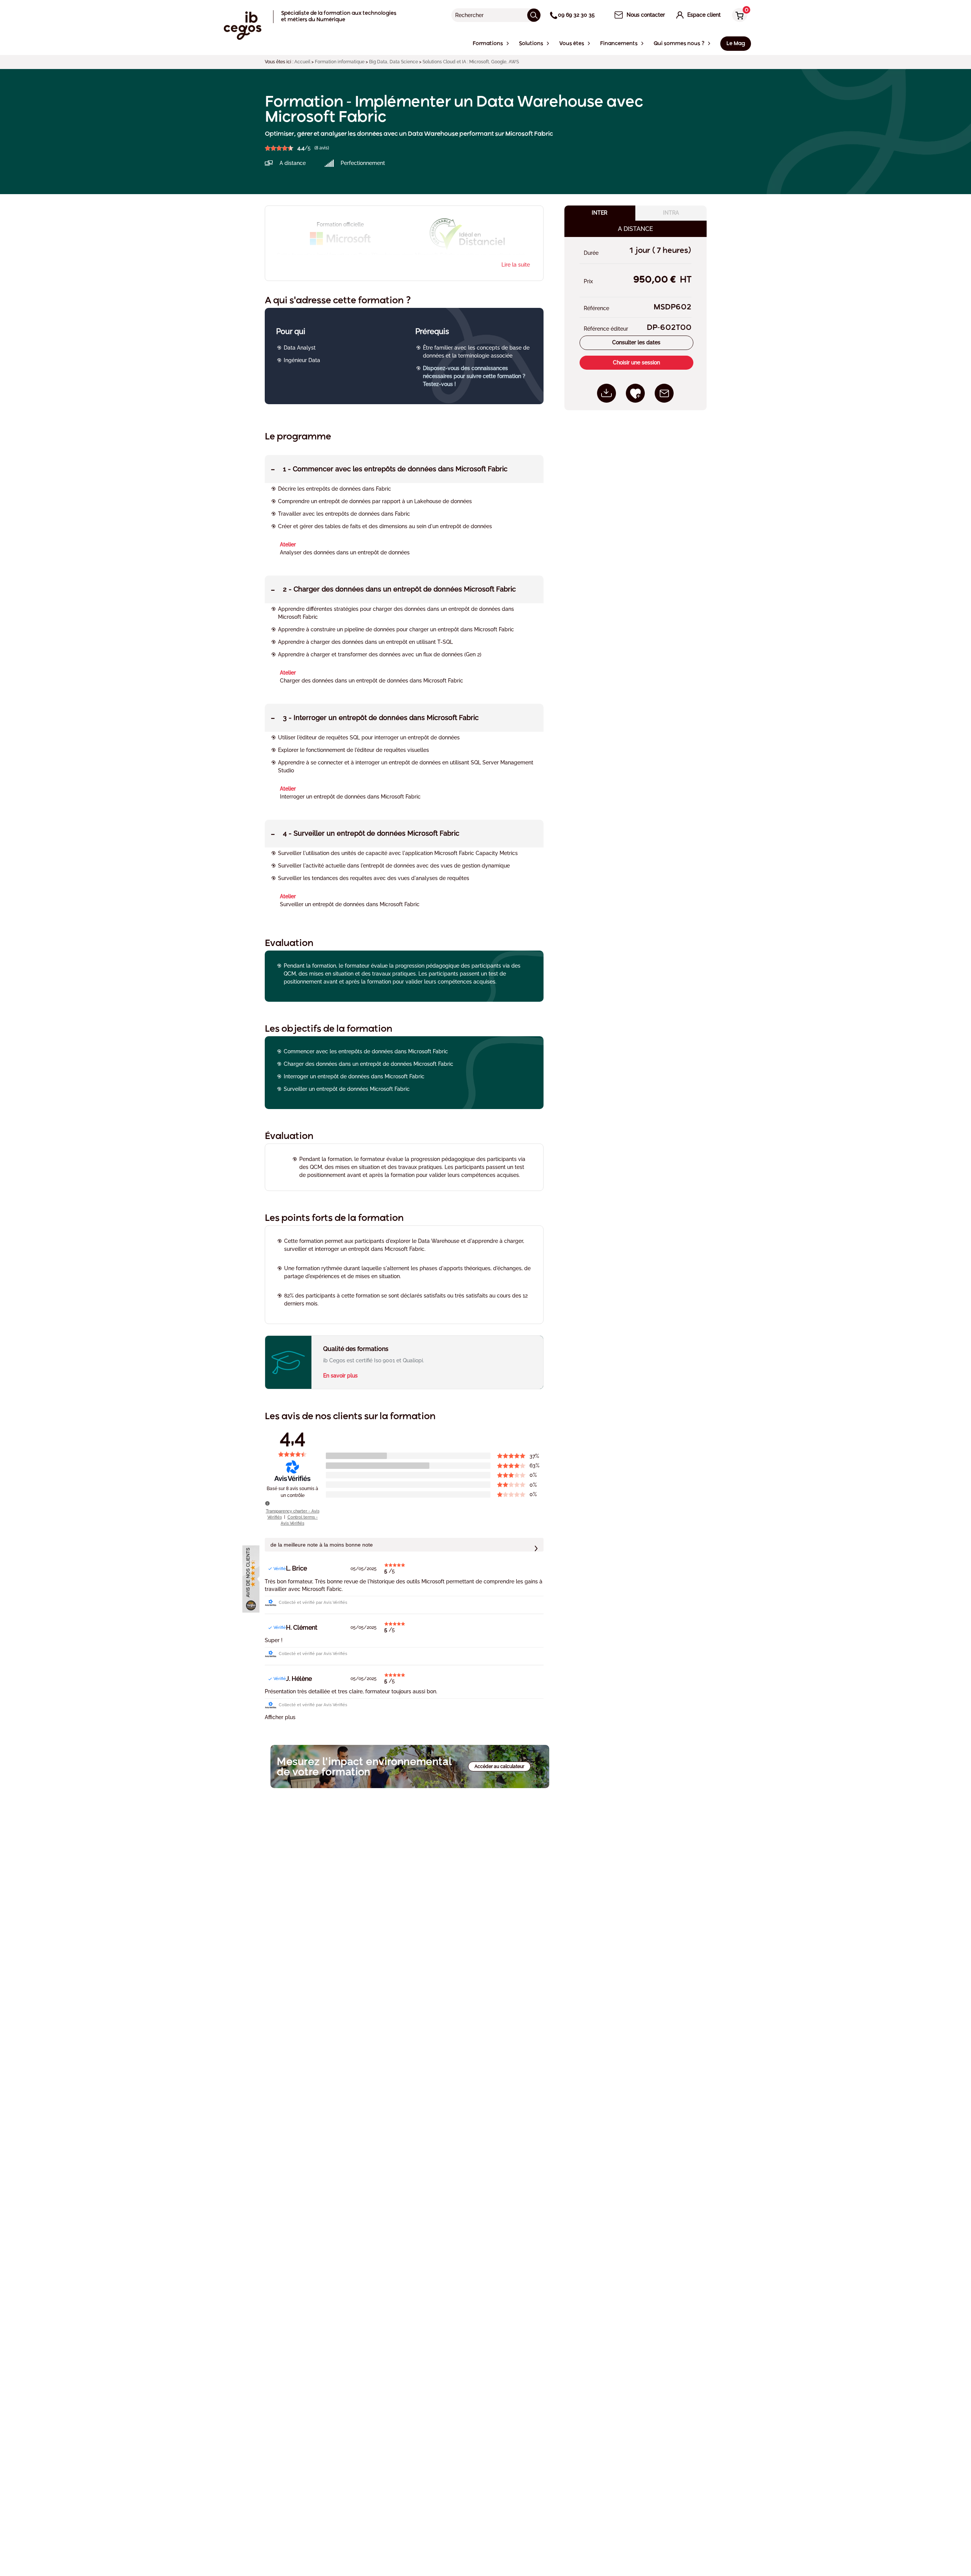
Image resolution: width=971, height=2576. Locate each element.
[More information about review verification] (267, 1503)
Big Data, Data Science (394, 62)
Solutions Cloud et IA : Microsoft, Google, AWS (471, 62)
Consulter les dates (636, 343)
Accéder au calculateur (499, 1766)
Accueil (302, 62)
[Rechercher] (534, 15)
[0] (738, 16)
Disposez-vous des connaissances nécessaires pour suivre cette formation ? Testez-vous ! (474, 376)
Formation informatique (340, 62)
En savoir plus (340, 1376)
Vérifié (280, 1569)
